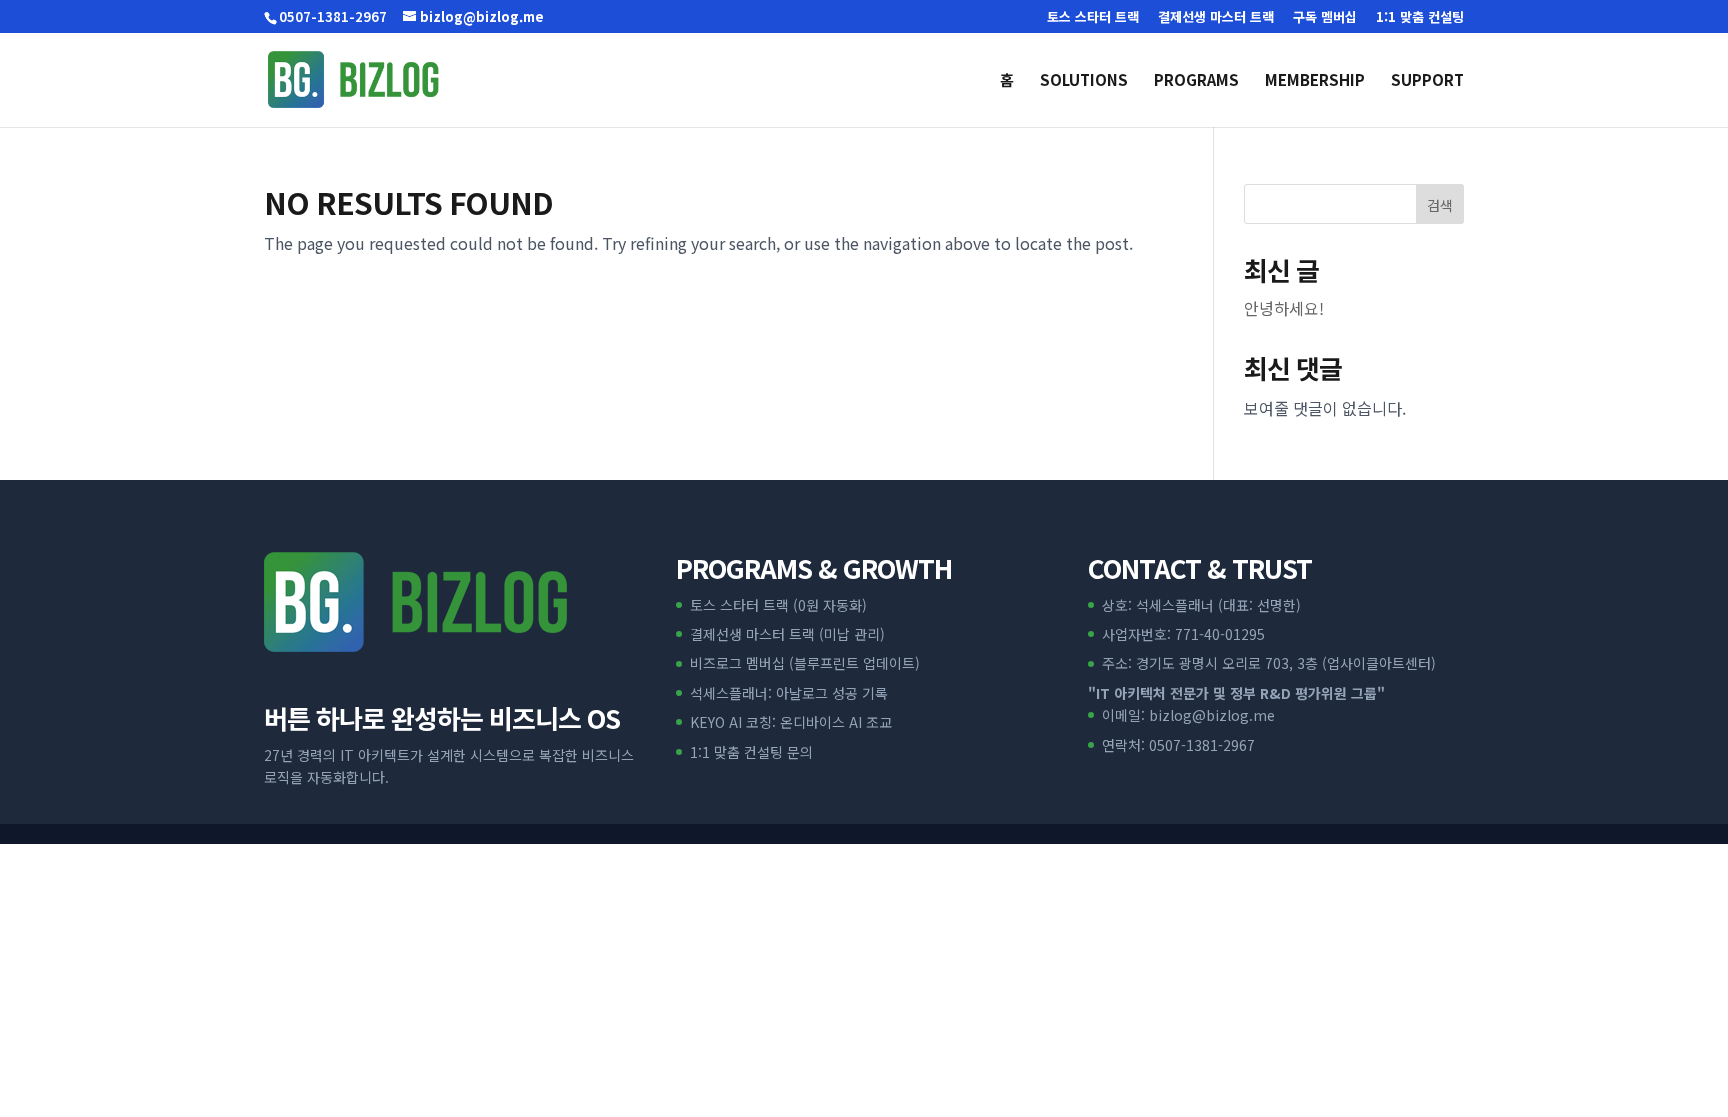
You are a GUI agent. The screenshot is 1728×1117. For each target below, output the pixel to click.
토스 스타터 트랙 (1093, 18)
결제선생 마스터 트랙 (1216, 18)
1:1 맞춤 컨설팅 (1420, 18)
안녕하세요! (1284, 308)
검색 (1440, 205)
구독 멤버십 (1325, 18)
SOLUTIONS (1084, 81)
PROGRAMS (1196, 81)
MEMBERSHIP (1315, 81)
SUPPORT (1427, 81)
